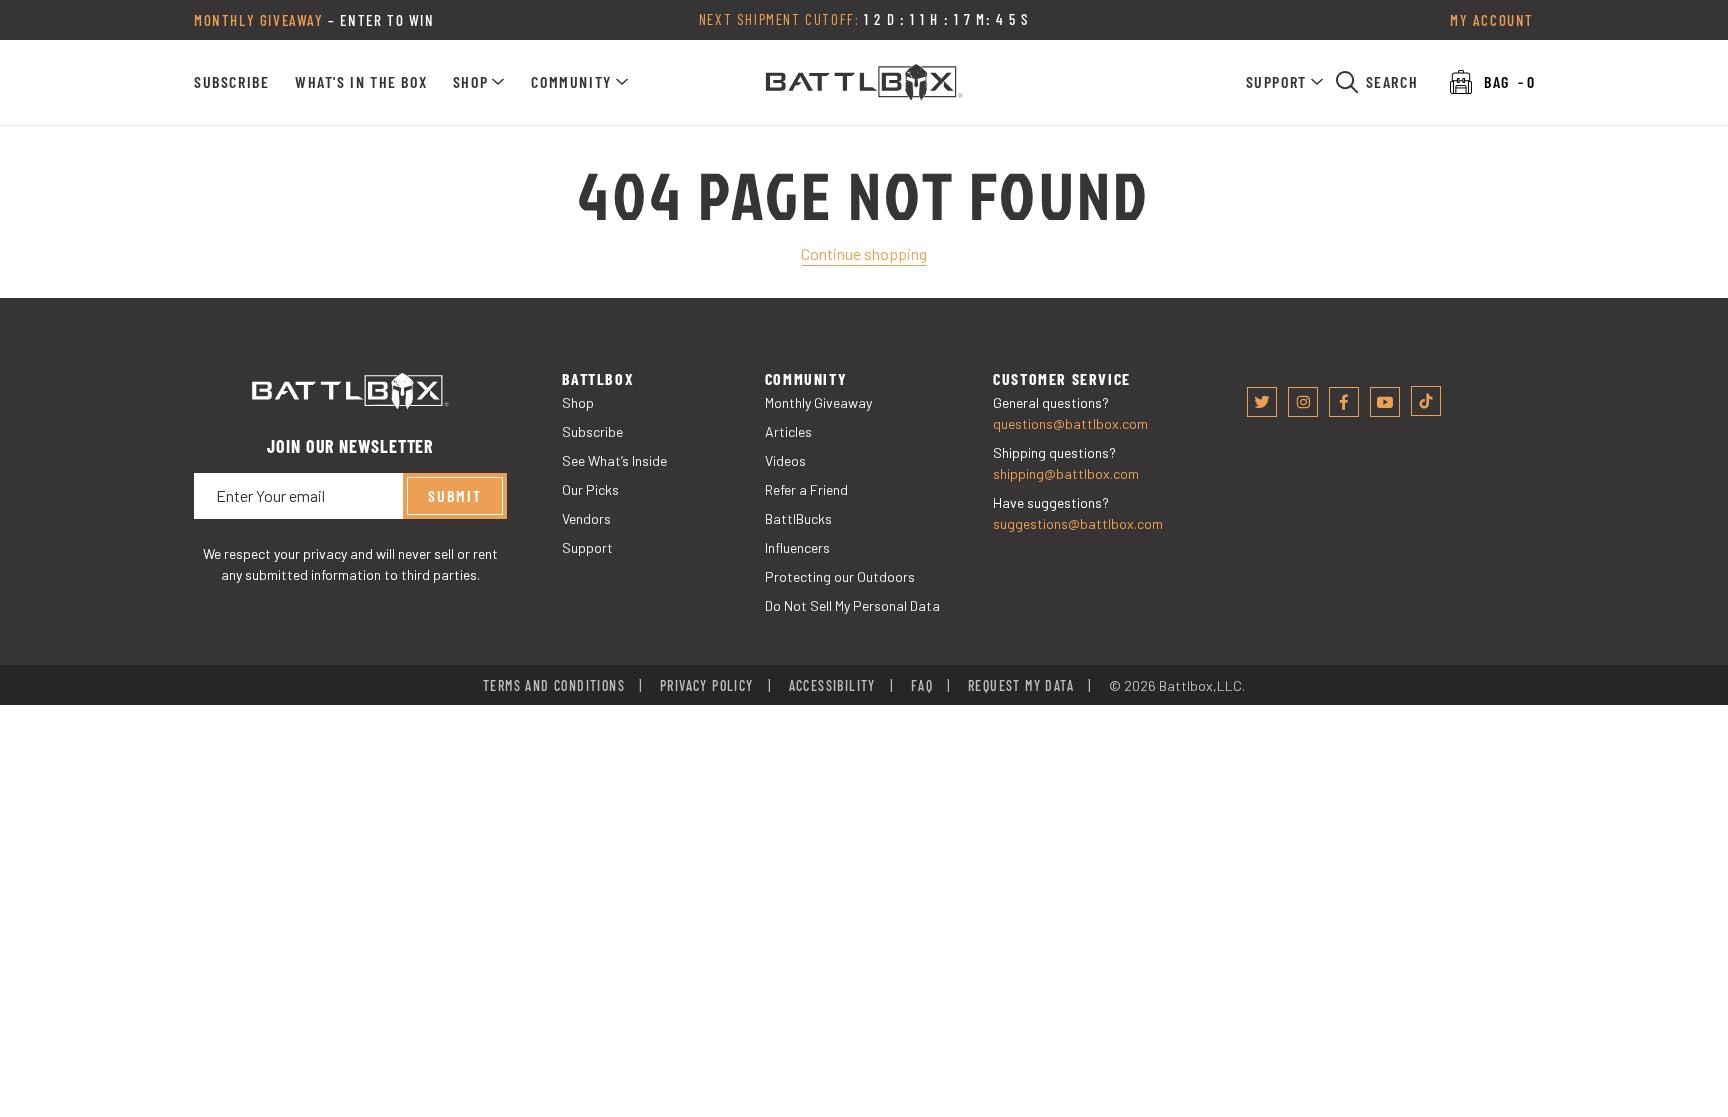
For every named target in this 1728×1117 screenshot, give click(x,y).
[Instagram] (1303, 402)
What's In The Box (361, 81)
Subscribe (231, 81)
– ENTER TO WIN (314, 20)
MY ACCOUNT (1492, 20)
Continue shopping (864, 253)
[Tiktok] (1426, 401)
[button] (479, 82)
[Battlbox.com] (864, 82)
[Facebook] (1344, 402)
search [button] (1392, 81)
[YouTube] (1385, 402)
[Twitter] (1262, 402)
